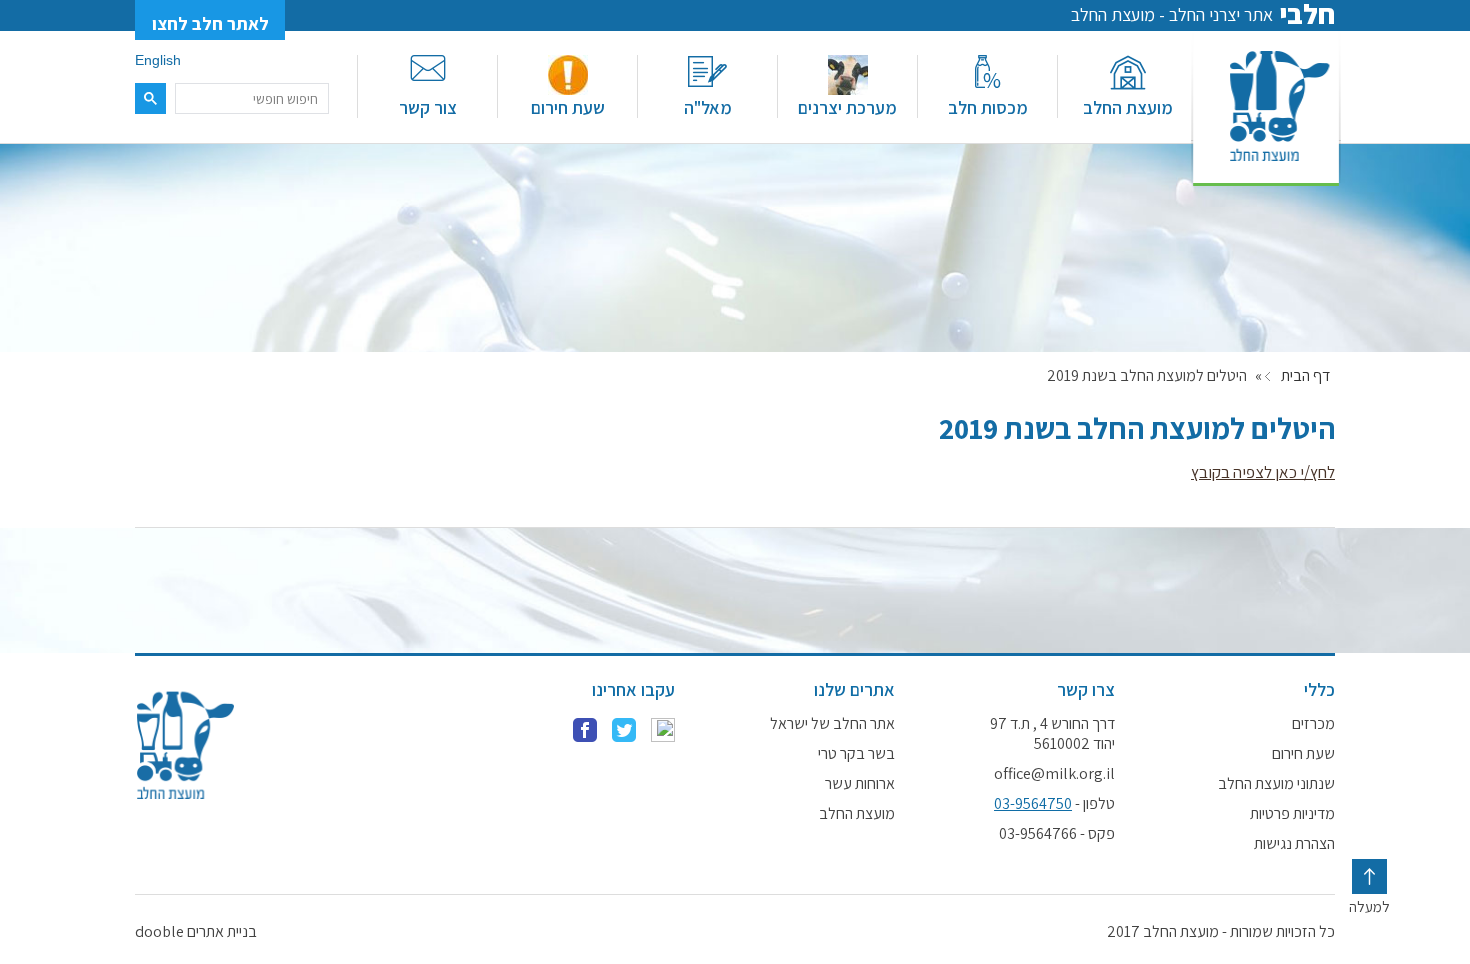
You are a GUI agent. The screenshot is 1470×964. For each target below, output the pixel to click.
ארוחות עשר (860, 784)
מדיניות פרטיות (1292, 814)
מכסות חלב (988, 107)
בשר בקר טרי (856, 754)
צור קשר (428, 107)
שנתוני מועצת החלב (1276, 784)
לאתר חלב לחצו (210, 23)
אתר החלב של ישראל (832, 724)
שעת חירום (568, 107)
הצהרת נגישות (1294, 844)
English (158, 60)
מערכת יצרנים (847, 107)
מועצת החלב (1128, 107)
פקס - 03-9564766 (1057, 834)
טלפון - (1054, 804)
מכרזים (1313, 724)
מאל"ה (708, 107)
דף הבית (1305, 376)
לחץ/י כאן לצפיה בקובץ (1263, 472)
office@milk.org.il (1054, 774)
